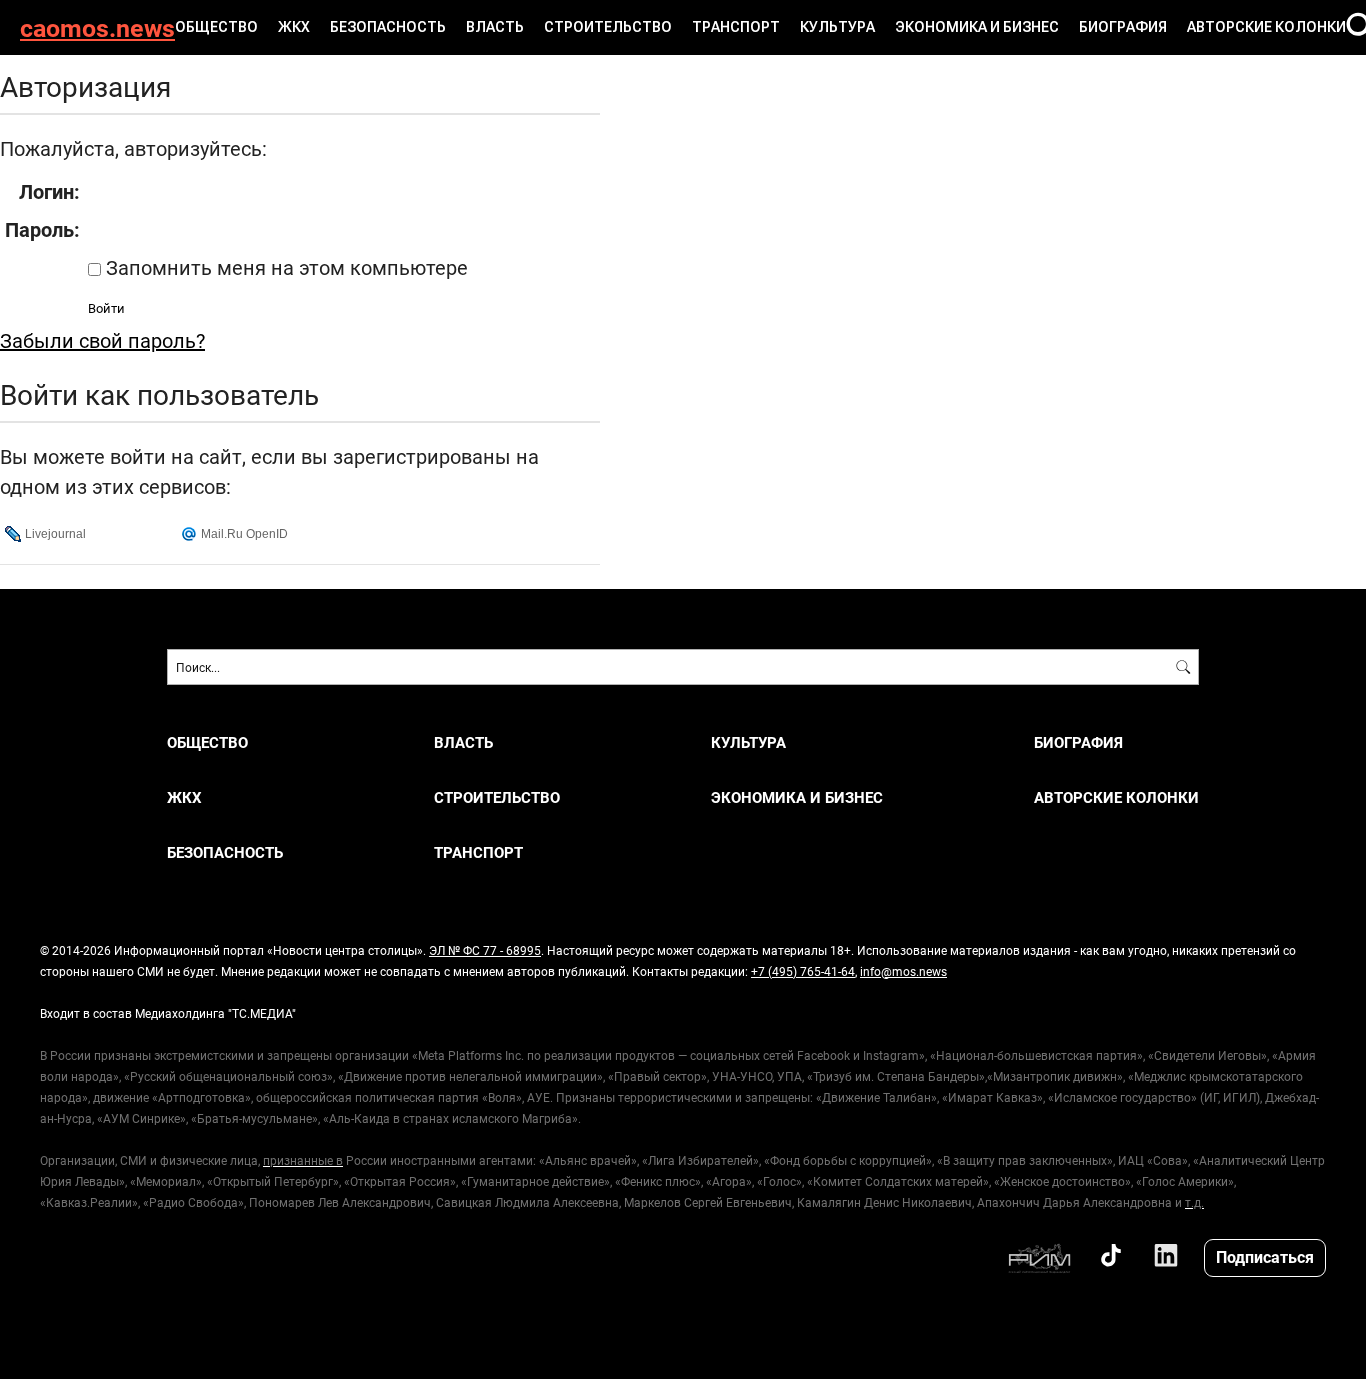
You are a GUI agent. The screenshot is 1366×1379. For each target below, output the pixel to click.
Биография (1123, 27)
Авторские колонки (1266, 27)
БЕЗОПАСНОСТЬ (388, 27)
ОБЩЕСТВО (216, 27)
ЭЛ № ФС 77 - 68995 (485, 950)
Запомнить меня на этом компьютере (284, 267)
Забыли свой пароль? (102, 340)
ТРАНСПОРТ (736, 27)
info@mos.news (903, 971)
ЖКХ (294, 27)
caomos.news (97, 27)
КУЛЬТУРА (837, 27)
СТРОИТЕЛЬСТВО (608, 27)
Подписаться (1265, 1256)
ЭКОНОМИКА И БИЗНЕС (977, 27)
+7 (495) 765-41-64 (803, 971)
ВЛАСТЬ (495, 27)
